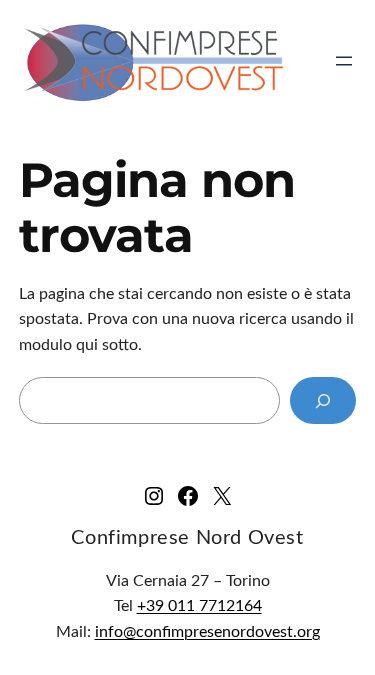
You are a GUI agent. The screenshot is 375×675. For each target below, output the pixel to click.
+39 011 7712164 (199, 606)
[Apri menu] (344, 61)
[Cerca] (323, 400)
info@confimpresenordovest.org (207, 632)
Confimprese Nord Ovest (187, 538)
